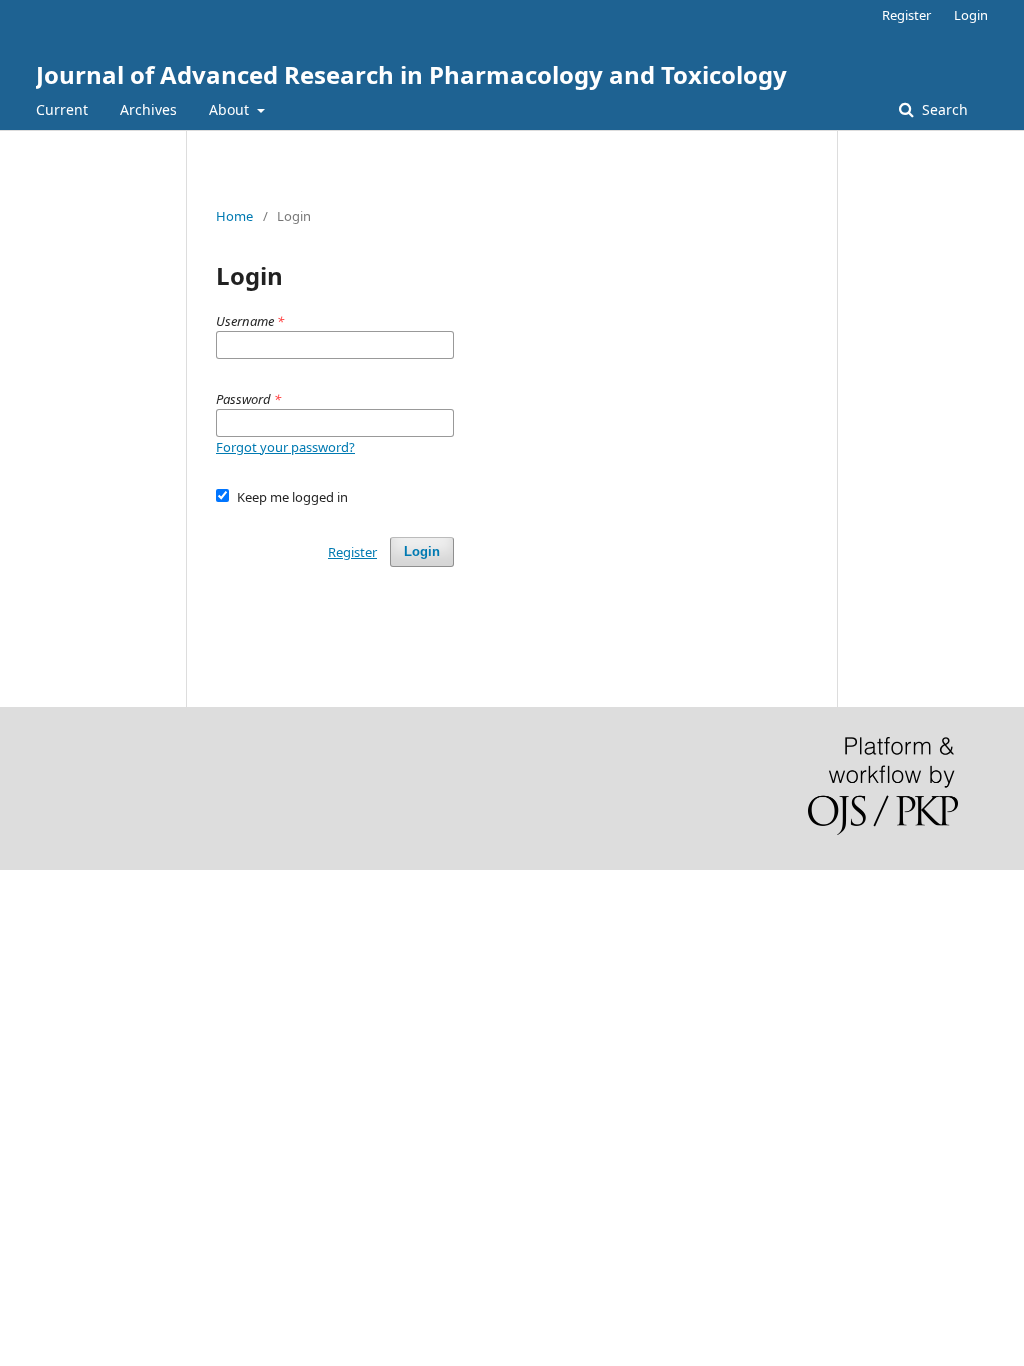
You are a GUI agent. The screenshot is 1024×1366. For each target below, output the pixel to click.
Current (62, 109)
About (231, 109)
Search (943, 109)
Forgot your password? (285, 447)
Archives (148, 109)
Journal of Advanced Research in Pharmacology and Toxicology (411, 74)
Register (906, 15)
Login (971, 15)
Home (234, 216)
